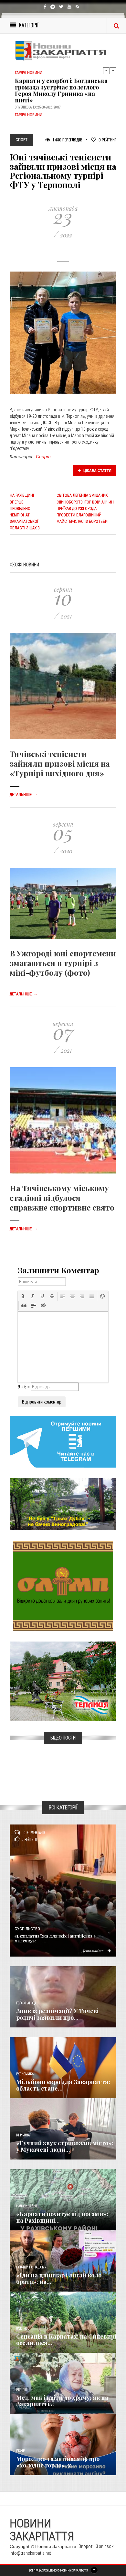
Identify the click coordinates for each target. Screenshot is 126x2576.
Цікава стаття (97, 471)
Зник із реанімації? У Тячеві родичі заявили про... (57, 2014)
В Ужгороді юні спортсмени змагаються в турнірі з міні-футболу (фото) (63, 963)
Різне (20, 2451)
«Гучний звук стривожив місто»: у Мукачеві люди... (65, 2146)
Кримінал (24, 2135)
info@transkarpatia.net (30, 2553)
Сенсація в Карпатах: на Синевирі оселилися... (66, 2340)
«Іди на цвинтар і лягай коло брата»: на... (59, 2278)
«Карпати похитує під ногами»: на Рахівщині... (62, 2217)
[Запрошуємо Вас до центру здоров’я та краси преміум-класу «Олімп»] (63, 1585)
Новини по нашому (31, 2267)
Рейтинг (107, 140)
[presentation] (23, 1296)
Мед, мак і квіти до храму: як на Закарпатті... (62, 2401)
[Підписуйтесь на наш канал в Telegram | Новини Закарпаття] (63, 1441)
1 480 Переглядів (67, 140)
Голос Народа (26, 2003)
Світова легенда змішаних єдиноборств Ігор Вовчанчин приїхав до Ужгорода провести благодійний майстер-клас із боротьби (85, 508)
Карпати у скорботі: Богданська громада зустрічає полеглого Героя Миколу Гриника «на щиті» (61, 70)
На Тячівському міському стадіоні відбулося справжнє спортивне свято (62, 1198)
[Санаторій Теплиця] (63, 1681)
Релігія (21, 2390)
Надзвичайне (27, 2206)
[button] (23, 1296)
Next (113, 71)
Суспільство (27, 1929)
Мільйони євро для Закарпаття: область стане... (63, 2085)
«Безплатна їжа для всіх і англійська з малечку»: (55, 1938)
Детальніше (24, 795)
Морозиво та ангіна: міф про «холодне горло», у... (58, 2462)
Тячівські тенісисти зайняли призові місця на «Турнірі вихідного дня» (60, 763)
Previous (106, 71)
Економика (25, 2074)
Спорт (43, 456)
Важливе (23, 2328)
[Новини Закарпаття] (63, 51)
